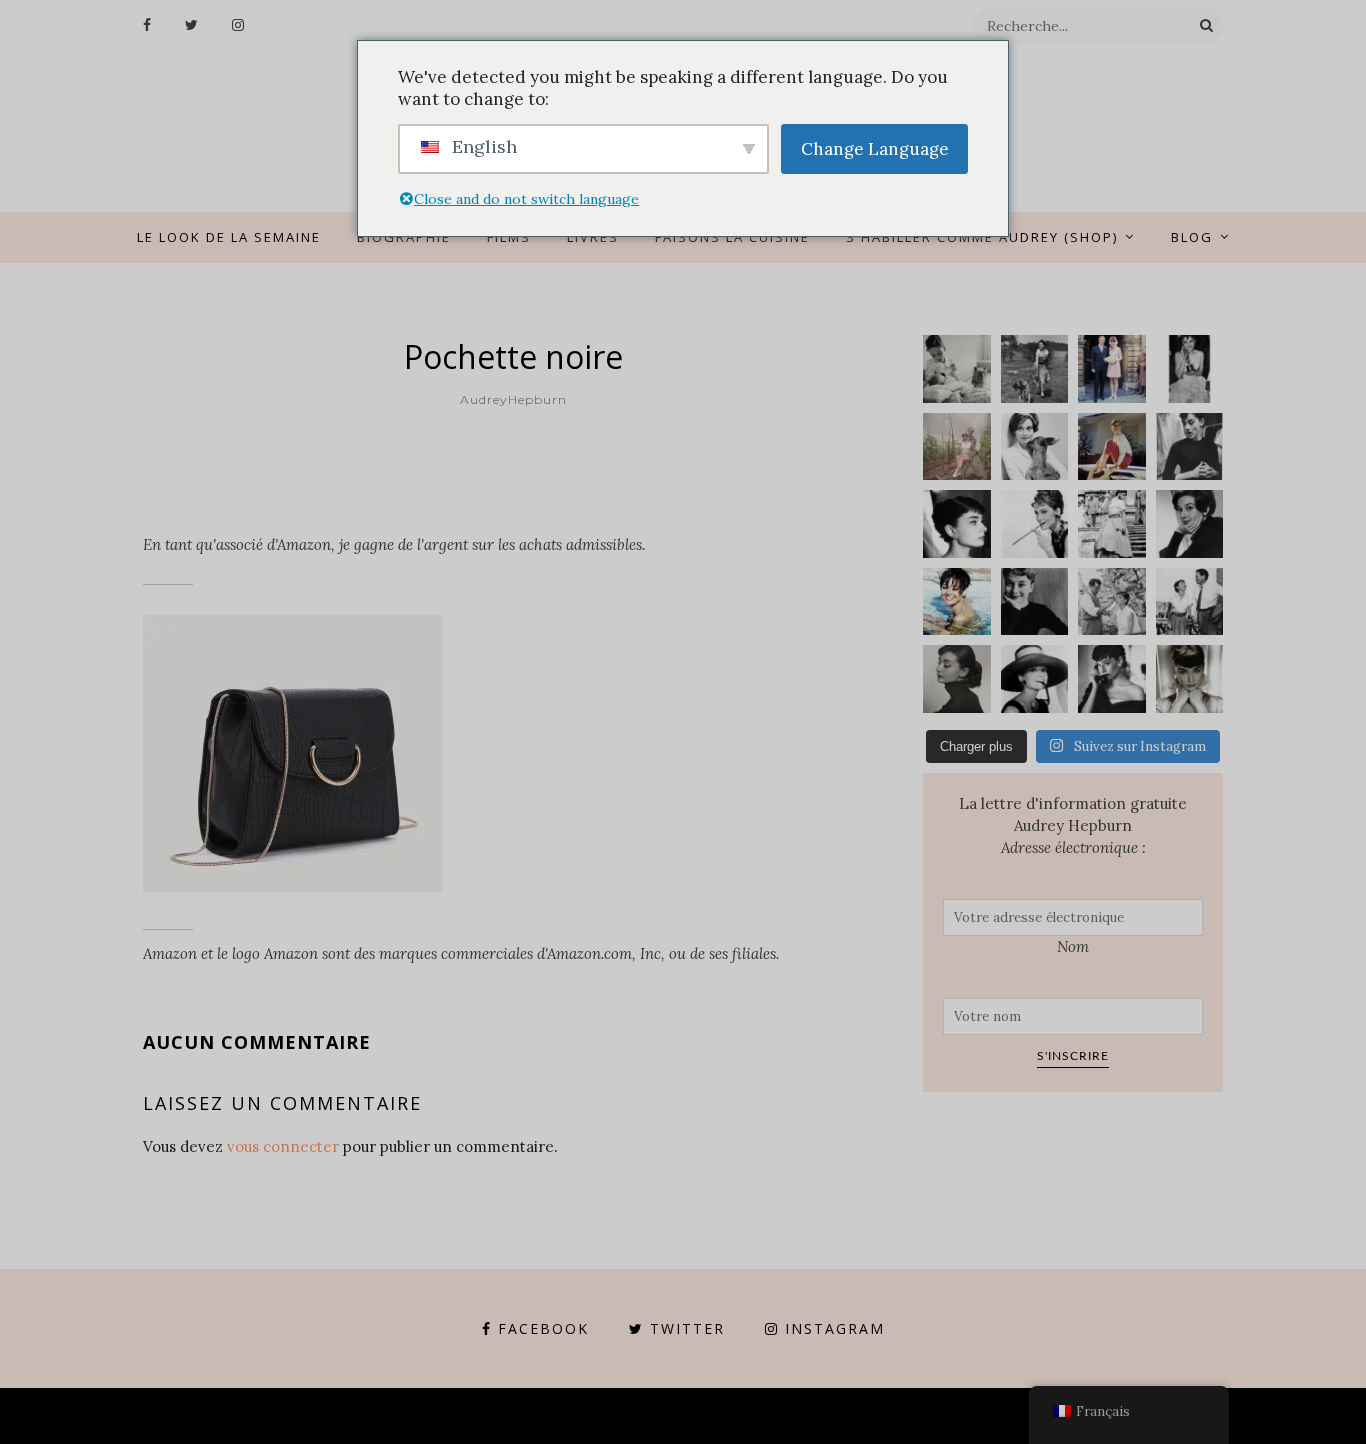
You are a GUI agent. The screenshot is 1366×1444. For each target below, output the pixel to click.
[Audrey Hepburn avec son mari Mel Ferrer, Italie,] (957, 447)
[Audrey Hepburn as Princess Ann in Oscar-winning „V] (1112, 524)
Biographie (404, 237)
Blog (1192, 237)
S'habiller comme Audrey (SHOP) (982, 237)
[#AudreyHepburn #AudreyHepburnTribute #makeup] (1112, 602)
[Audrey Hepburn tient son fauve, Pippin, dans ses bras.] (1035, 447)
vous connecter (283, 1146)
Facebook (543, 1328)
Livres (593, 237)
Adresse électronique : (1073, 847)
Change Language (875, 149)
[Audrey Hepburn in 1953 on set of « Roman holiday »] (1190, 602)
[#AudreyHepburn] (1190, 524)
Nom (1073, 946)
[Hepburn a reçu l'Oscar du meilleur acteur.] (1190, 369)
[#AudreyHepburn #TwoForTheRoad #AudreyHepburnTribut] (957, 602)
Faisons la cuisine (732, 237)
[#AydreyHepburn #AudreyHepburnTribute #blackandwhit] (1190, 679)
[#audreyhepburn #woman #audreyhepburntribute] (957, 679)
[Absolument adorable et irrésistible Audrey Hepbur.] (1035, 679)
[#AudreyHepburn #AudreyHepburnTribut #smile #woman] (1035, 602)
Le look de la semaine (229, 237)
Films (509, 237)
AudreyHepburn (513, 399)
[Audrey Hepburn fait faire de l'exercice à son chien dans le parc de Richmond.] (1035, 369)
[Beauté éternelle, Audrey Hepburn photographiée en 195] (1112, 447)
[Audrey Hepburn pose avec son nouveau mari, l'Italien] (1112, 369)
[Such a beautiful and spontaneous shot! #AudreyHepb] (1190, 447)
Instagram (835, 1328)
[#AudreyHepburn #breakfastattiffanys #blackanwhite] (1035, 524)
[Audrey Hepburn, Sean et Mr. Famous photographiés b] (957, 369)
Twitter (687, 1328)
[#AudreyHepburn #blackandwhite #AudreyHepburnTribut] (957, 524)
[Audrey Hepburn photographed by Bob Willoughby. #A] (1112, 679)
